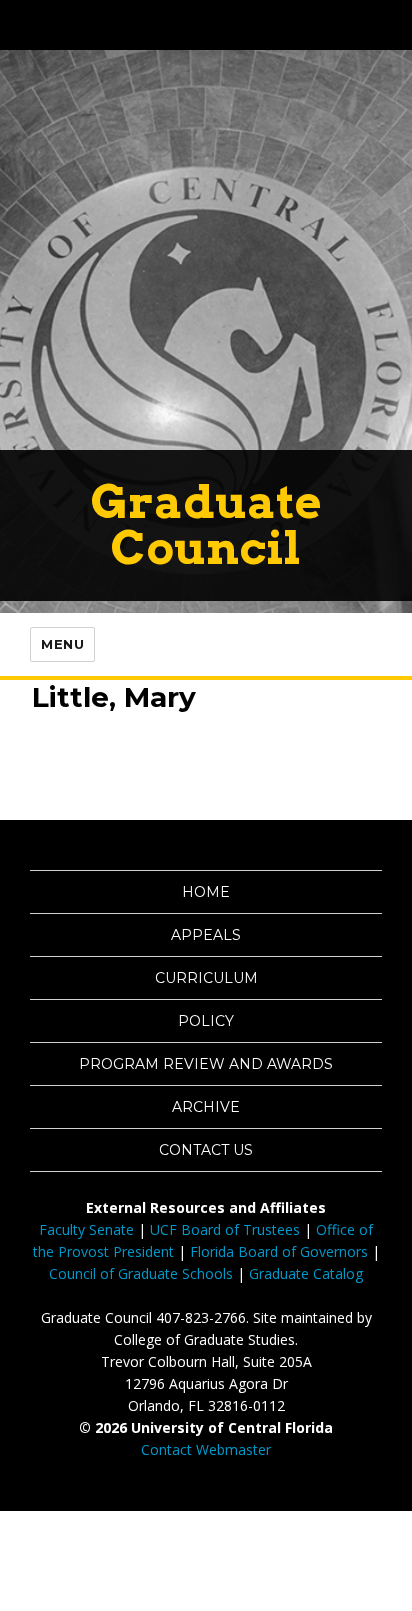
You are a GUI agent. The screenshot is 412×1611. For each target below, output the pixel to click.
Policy (206, 1021)
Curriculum (206, 978)
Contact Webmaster (206, 1449)
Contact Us (206, 1150)
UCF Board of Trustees (225, 1229)
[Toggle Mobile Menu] (392, 23)
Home (206, 892)
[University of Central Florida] (152, 24)
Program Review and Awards (206, 1064)
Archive (206, 1107)
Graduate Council (206, 524)
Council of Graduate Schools (141, 1273)
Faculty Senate (86, 1229)
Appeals (206, 935)
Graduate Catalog (306, 1273)
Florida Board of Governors (279, 1251)
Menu (62, 644)
